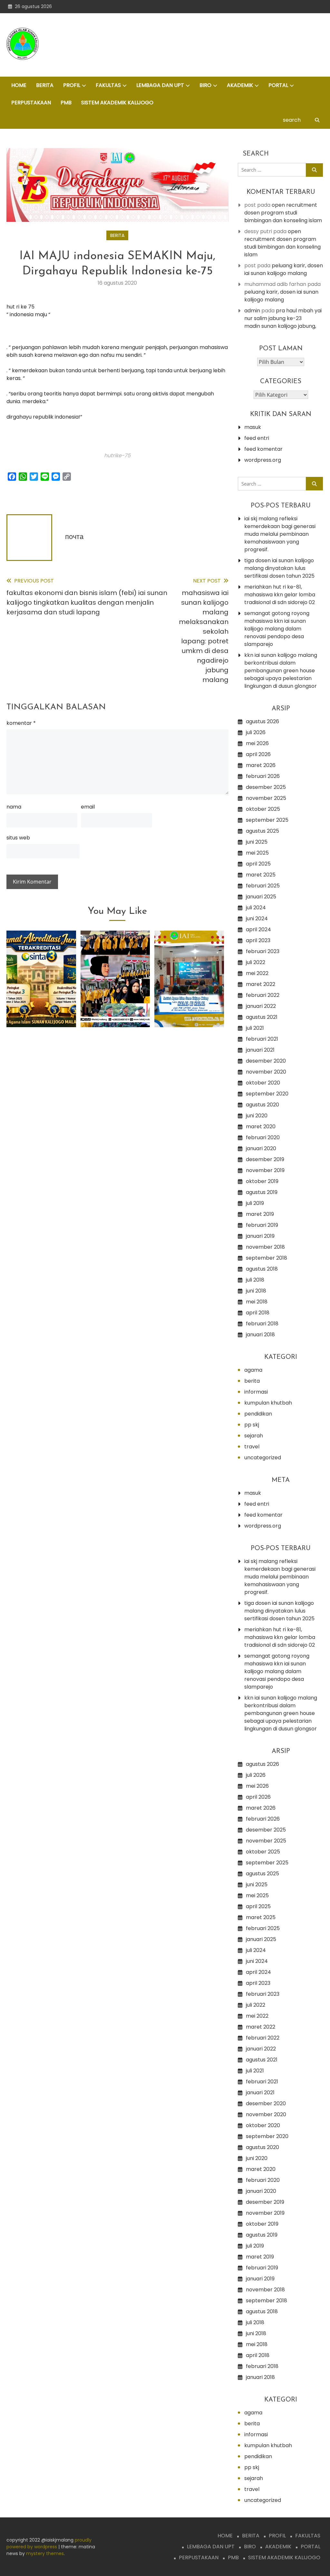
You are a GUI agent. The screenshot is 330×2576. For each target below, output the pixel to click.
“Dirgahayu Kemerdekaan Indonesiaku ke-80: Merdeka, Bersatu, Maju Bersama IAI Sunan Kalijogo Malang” (115, 985)
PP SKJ (252, 1425)
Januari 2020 (261, 1148)
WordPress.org (263, 460)
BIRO (205, 85)
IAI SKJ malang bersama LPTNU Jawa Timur (189, 1002)
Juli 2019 (255, 1203)
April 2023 (258, 940)
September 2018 (267, 1258)
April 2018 (258, 1313)
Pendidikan (258, 1414)
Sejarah (254, 1436)
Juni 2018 (256, 1291)
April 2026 (258, 754)
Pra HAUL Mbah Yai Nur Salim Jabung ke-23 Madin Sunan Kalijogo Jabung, (283, 318)
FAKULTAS (108, 85)
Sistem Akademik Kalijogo (117, 103)
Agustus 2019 (262, 1192)
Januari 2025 (261, 897)
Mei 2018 (257, 1302)
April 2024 (258, 929)
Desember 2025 (266, 787)
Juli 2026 (256, 732)
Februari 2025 (263, 886)
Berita (117, 235)
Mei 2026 (257, 743)
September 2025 (267, 820)
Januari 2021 (260, 1050)
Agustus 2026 (262, 721)
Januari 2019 (260, 1236)
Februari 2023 (263, 951)
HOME (19, 85)
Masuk (253, 427)
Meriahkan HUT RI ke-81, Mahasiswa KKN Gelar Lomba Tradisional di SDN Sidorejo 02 (280, 595)
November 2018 (265, 1247)
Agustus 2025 (262, 831)
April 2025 (258, 864)
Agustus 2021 (262, 1017)
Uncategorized (263, 1458)
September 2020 (267, 1094)
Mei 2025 (257, 853)
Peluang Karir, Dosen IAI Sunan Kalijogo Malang (284, 269)
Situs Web (18, 838)
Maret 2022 (261, 984)
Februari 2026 (263, 776)
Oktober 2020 (263, 1083)
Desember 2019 (265, 1159)
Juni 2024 (257, 919)
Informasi (256, 1392)
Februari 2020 (263, 1137)
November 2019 (265, 1170)
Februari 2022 (263, 995)
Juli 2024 (256, 908)
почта (74, 537)
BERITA (45, 85)
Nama (14, 807)
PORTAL (278, 85)
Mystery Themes (45, 2553)
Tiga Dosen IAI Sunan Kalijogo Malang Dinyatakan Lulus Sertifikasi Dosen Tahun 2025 (279, 568)
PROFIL (72, 85)
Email (88, 807)
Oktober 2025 (263, 809)
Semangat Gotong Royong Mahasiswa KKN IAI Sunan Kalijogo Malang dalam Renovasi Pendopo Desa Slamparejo (277, 629)
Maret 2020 (261, 1127)
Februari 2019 (262, 1225)
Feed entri (257, 438)
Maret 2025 (261, 875)
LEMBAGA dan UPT (160, 85)
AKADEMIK (240, 85)
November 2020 (266, 1072)
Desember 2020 (266, 1061)
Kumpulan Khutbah (268, 1403)
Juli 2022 (256, 962)
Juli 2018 (255, 1280)
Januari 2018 (260, 1335)
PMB (66, 103)
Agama (253, 1370)
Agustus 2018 (262, 1269)
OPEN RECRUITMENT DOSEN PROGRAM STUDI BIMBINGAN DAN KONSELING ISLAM (283, 213)
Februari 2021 (262, 1039)
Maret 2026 (261, 765)
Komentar (21, 723)
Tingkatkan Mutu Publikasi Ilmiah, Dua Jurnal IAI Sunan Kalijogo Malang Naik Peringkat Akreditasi (41, 985)
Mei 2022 (257, 973)
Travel (252, 1447)
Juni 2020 (257, 1116)
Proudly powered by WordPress (49, 2543)
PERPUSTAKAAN (31, 103)
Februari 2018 (262, 1324)
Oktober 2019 (262, 1181)
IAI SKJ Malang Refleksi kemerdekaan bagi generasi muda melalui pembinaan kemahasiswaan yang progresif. (280, 534)
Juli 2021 (255, 1028)
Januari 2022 (261, 1006)
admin (252, 311)
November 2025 (266, 798)
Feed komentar (263, 449)
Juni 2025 (257, 842)
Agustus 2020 (262, 1105)
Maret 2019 (260, 1214)
